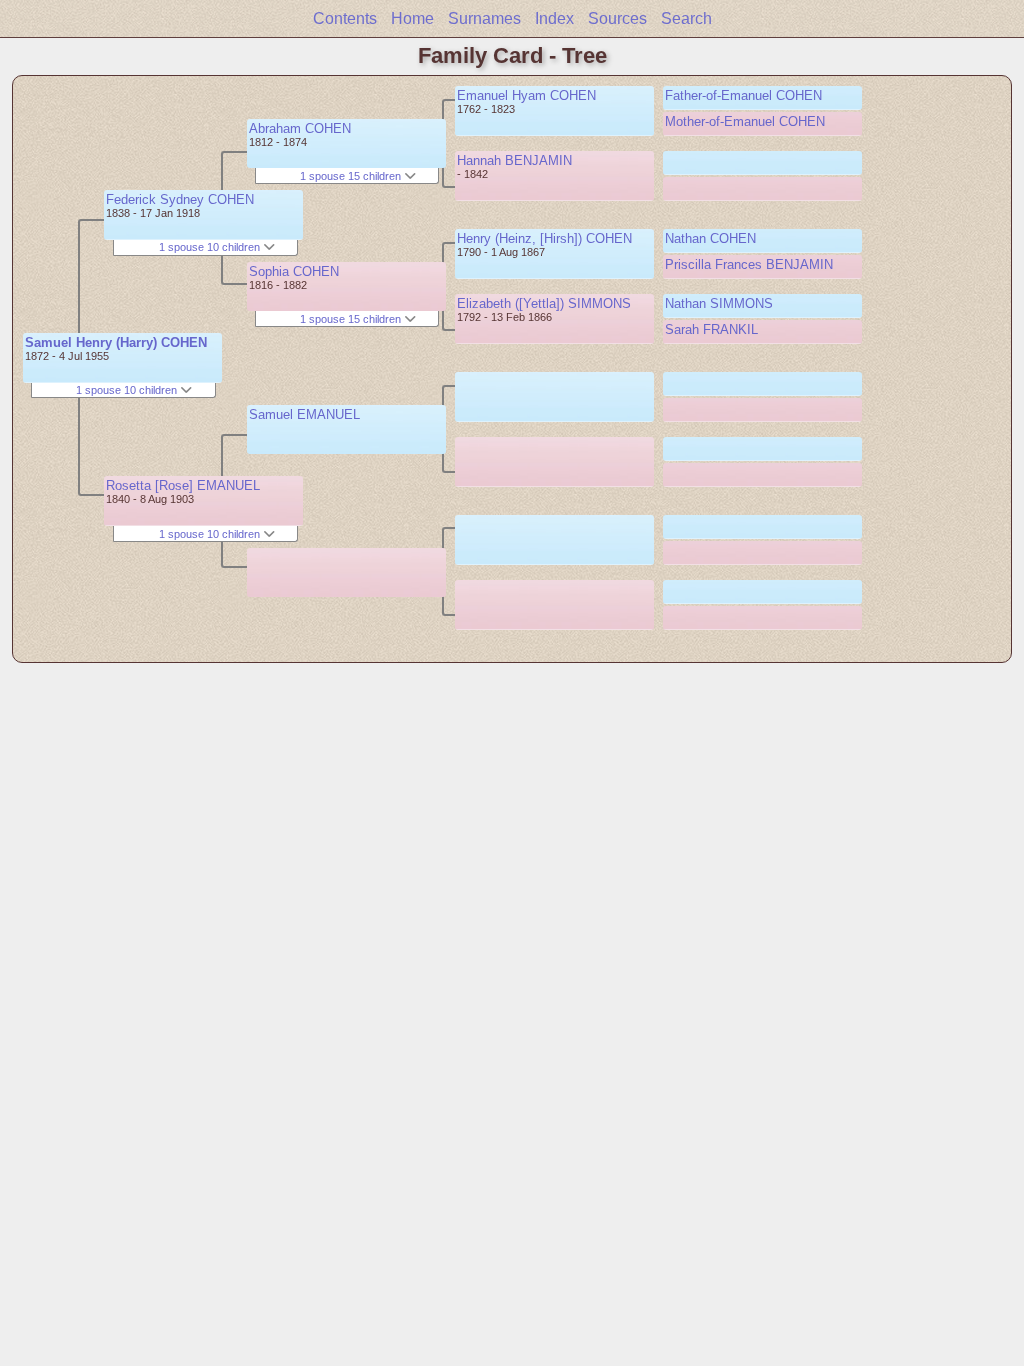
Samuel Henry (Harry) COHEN (116, 342)
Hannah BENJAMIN (514, 160)
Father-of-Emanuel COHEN (743, 95)
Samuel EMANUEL (304, 414)
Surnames (484, 18)
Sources (617, 18)
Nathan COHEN (710, 238)
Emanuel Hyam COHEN (526, 95)
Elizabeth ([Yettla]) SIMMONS (544, 303)
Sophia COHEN (294, 271)
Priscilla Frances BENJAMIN (749, 264)
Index (554, 18)
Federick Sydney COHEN (180, 199)
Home (412, 18)
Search (686, 18)
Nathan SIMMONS (719, 303)
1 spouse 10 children (128, 390)
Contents (345, 18)
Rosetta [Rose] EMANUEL (183, 485)
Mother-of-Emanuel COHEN (745, 121)
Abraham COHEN (300, 128)
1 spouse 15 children (352, 176)
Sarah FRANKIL (711, 329)
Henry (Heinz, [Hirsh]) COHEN (544, 238)
